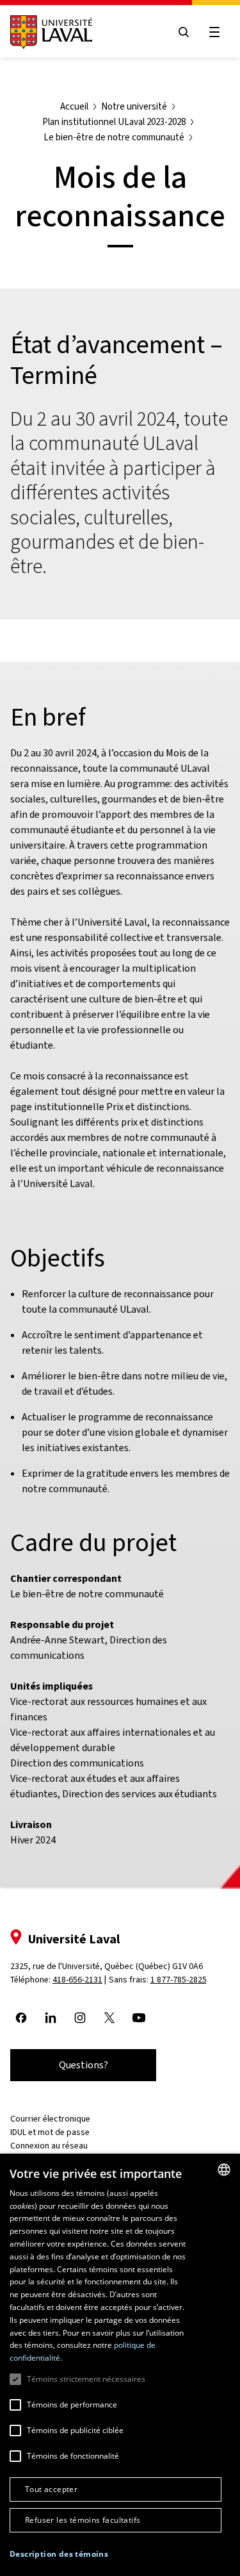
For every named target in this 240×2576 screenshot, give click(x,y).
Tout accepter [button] (51, 2489)
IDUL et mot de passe (50, 2132)
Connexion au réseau (49, 2146)
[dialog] (120, 2365)
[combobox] (224, 2170)
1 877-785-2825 (179, 1980)
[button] (59, 2554)
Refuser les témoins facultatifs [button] (83, 2520)
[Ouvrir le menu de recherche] (184, 32)
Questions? (84, 2065)
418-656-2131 (77, 1980)
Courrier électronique (50, 2119)
